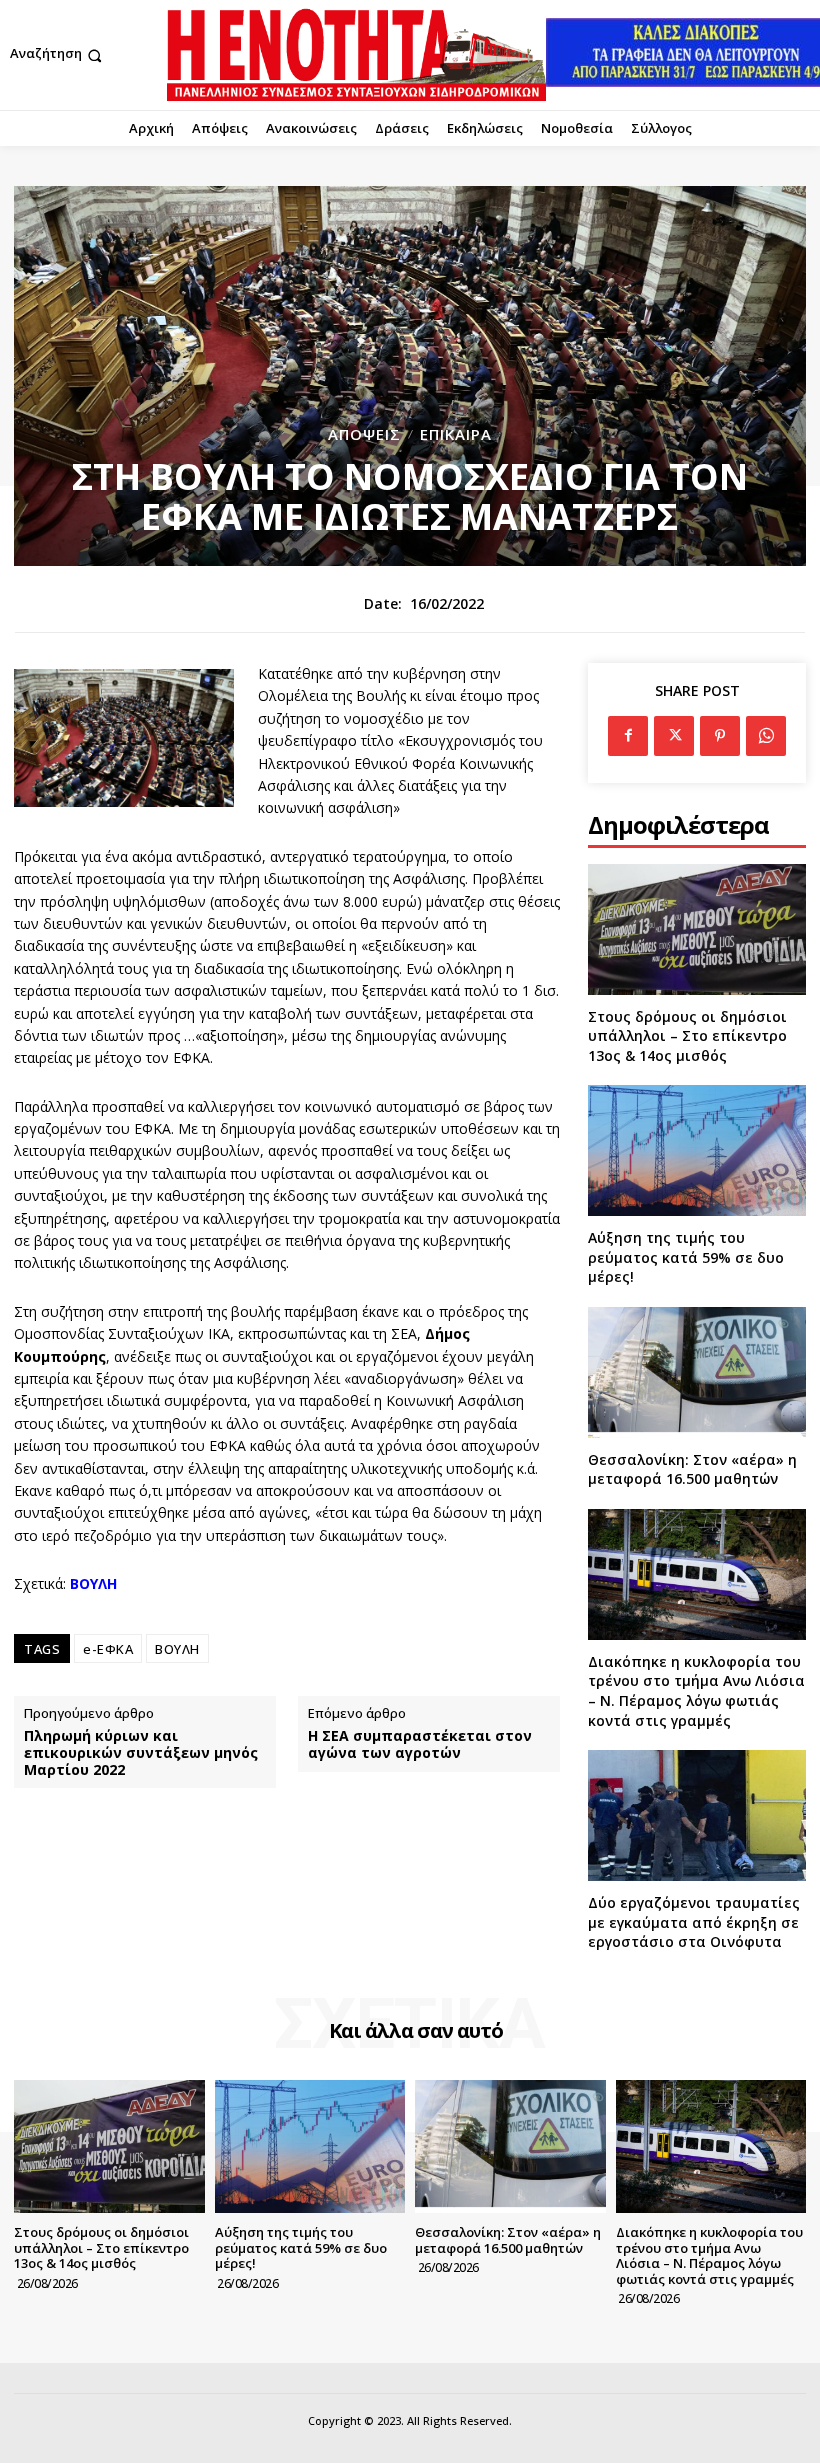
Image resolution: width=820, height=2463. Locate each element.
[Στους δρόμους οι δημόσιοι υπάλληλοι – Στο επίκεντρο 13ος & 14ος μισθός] (697, 929)
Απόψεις (364, 434)
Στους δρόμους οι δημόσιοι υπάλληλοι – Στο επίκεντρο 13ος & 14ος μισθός (687, 1036)
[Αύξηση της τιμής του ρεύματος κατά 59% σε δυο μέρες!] (697, 1150)
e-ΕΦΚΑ (108, 1649)
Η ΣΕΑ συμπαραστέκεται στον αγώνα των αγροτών (420, 1745)
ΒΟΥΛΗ (177, 1649)
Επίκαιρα (456, 434)
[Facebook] (628, 736)
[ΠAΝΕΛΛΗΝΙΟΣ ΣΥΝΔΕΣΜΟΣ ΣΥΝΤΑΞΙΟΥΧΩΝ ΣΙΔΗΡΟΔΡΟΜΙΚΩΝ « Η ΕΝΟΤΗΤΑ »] (356, 55)
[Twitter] (674, 736)
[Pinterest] (720, 736)
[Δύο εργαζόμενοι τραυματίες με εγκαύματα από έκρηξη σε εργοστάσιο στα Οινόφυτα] (697, 1815)
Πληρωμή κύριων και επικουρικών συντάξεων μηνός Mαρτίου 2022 (141, 1753)
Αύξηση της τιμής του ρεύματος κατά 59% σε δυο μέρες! (686, 1257)
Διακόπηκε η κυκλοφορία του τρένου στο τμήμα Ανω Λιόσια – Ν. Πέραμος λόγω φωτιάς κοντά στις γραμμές (696, 1691)
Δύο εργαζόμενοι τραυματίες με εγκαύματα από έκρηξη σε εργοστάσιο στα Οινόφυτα (694, 1922)
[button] (58, 55)
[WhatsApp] (766, 736)
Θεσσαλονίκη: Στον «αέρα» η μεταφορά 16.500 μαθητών (692, 1469)
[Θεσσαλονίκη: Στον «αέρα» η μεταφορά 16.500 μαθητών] (697, 1372)
